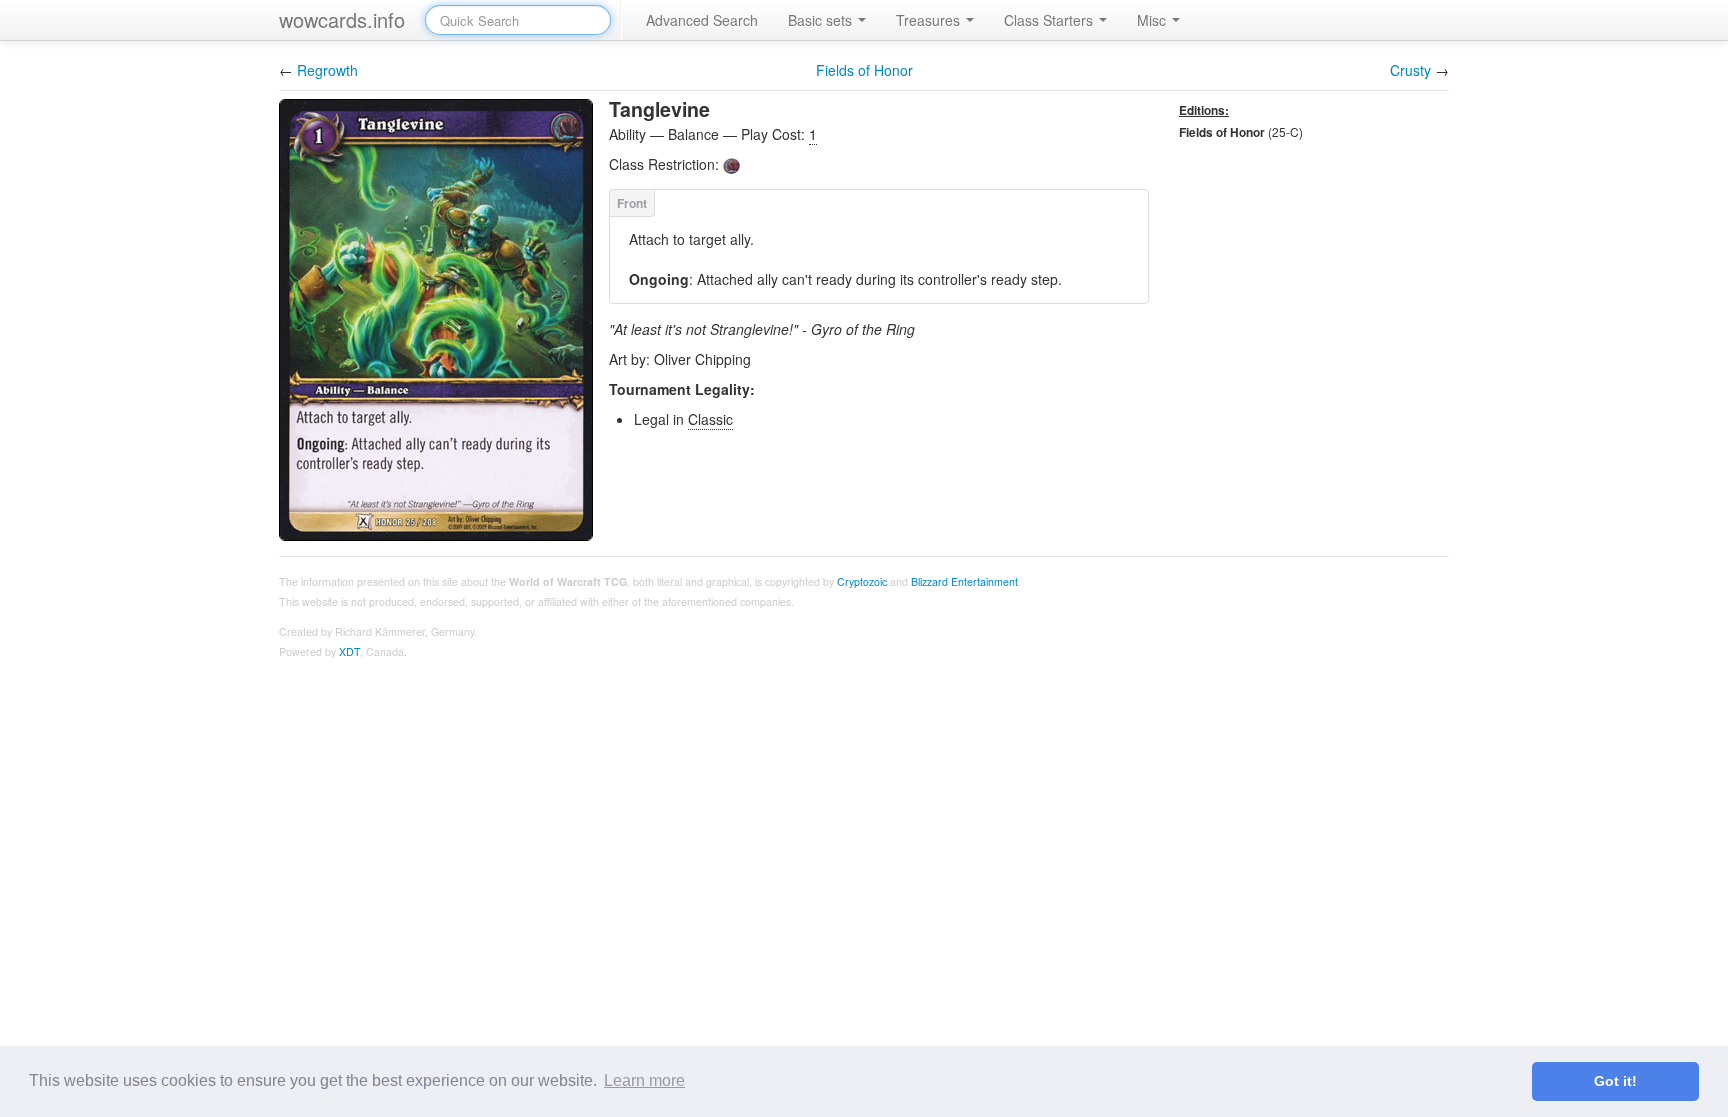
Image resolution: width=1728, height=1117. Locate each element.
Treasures (930, 20)
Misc (1153, 20)
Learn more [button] (644, 1080)
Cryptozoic (862, 581)
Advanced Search (702, 20)
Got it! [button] (1615, 1081)
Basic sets (822, 20)
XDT (349, 651)
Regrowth (327, 70)
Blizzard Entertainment (964, 581)
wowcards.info (342, 19)
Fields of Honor (864, 70)
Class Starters (1050, 20)
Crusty (1410, 70)
